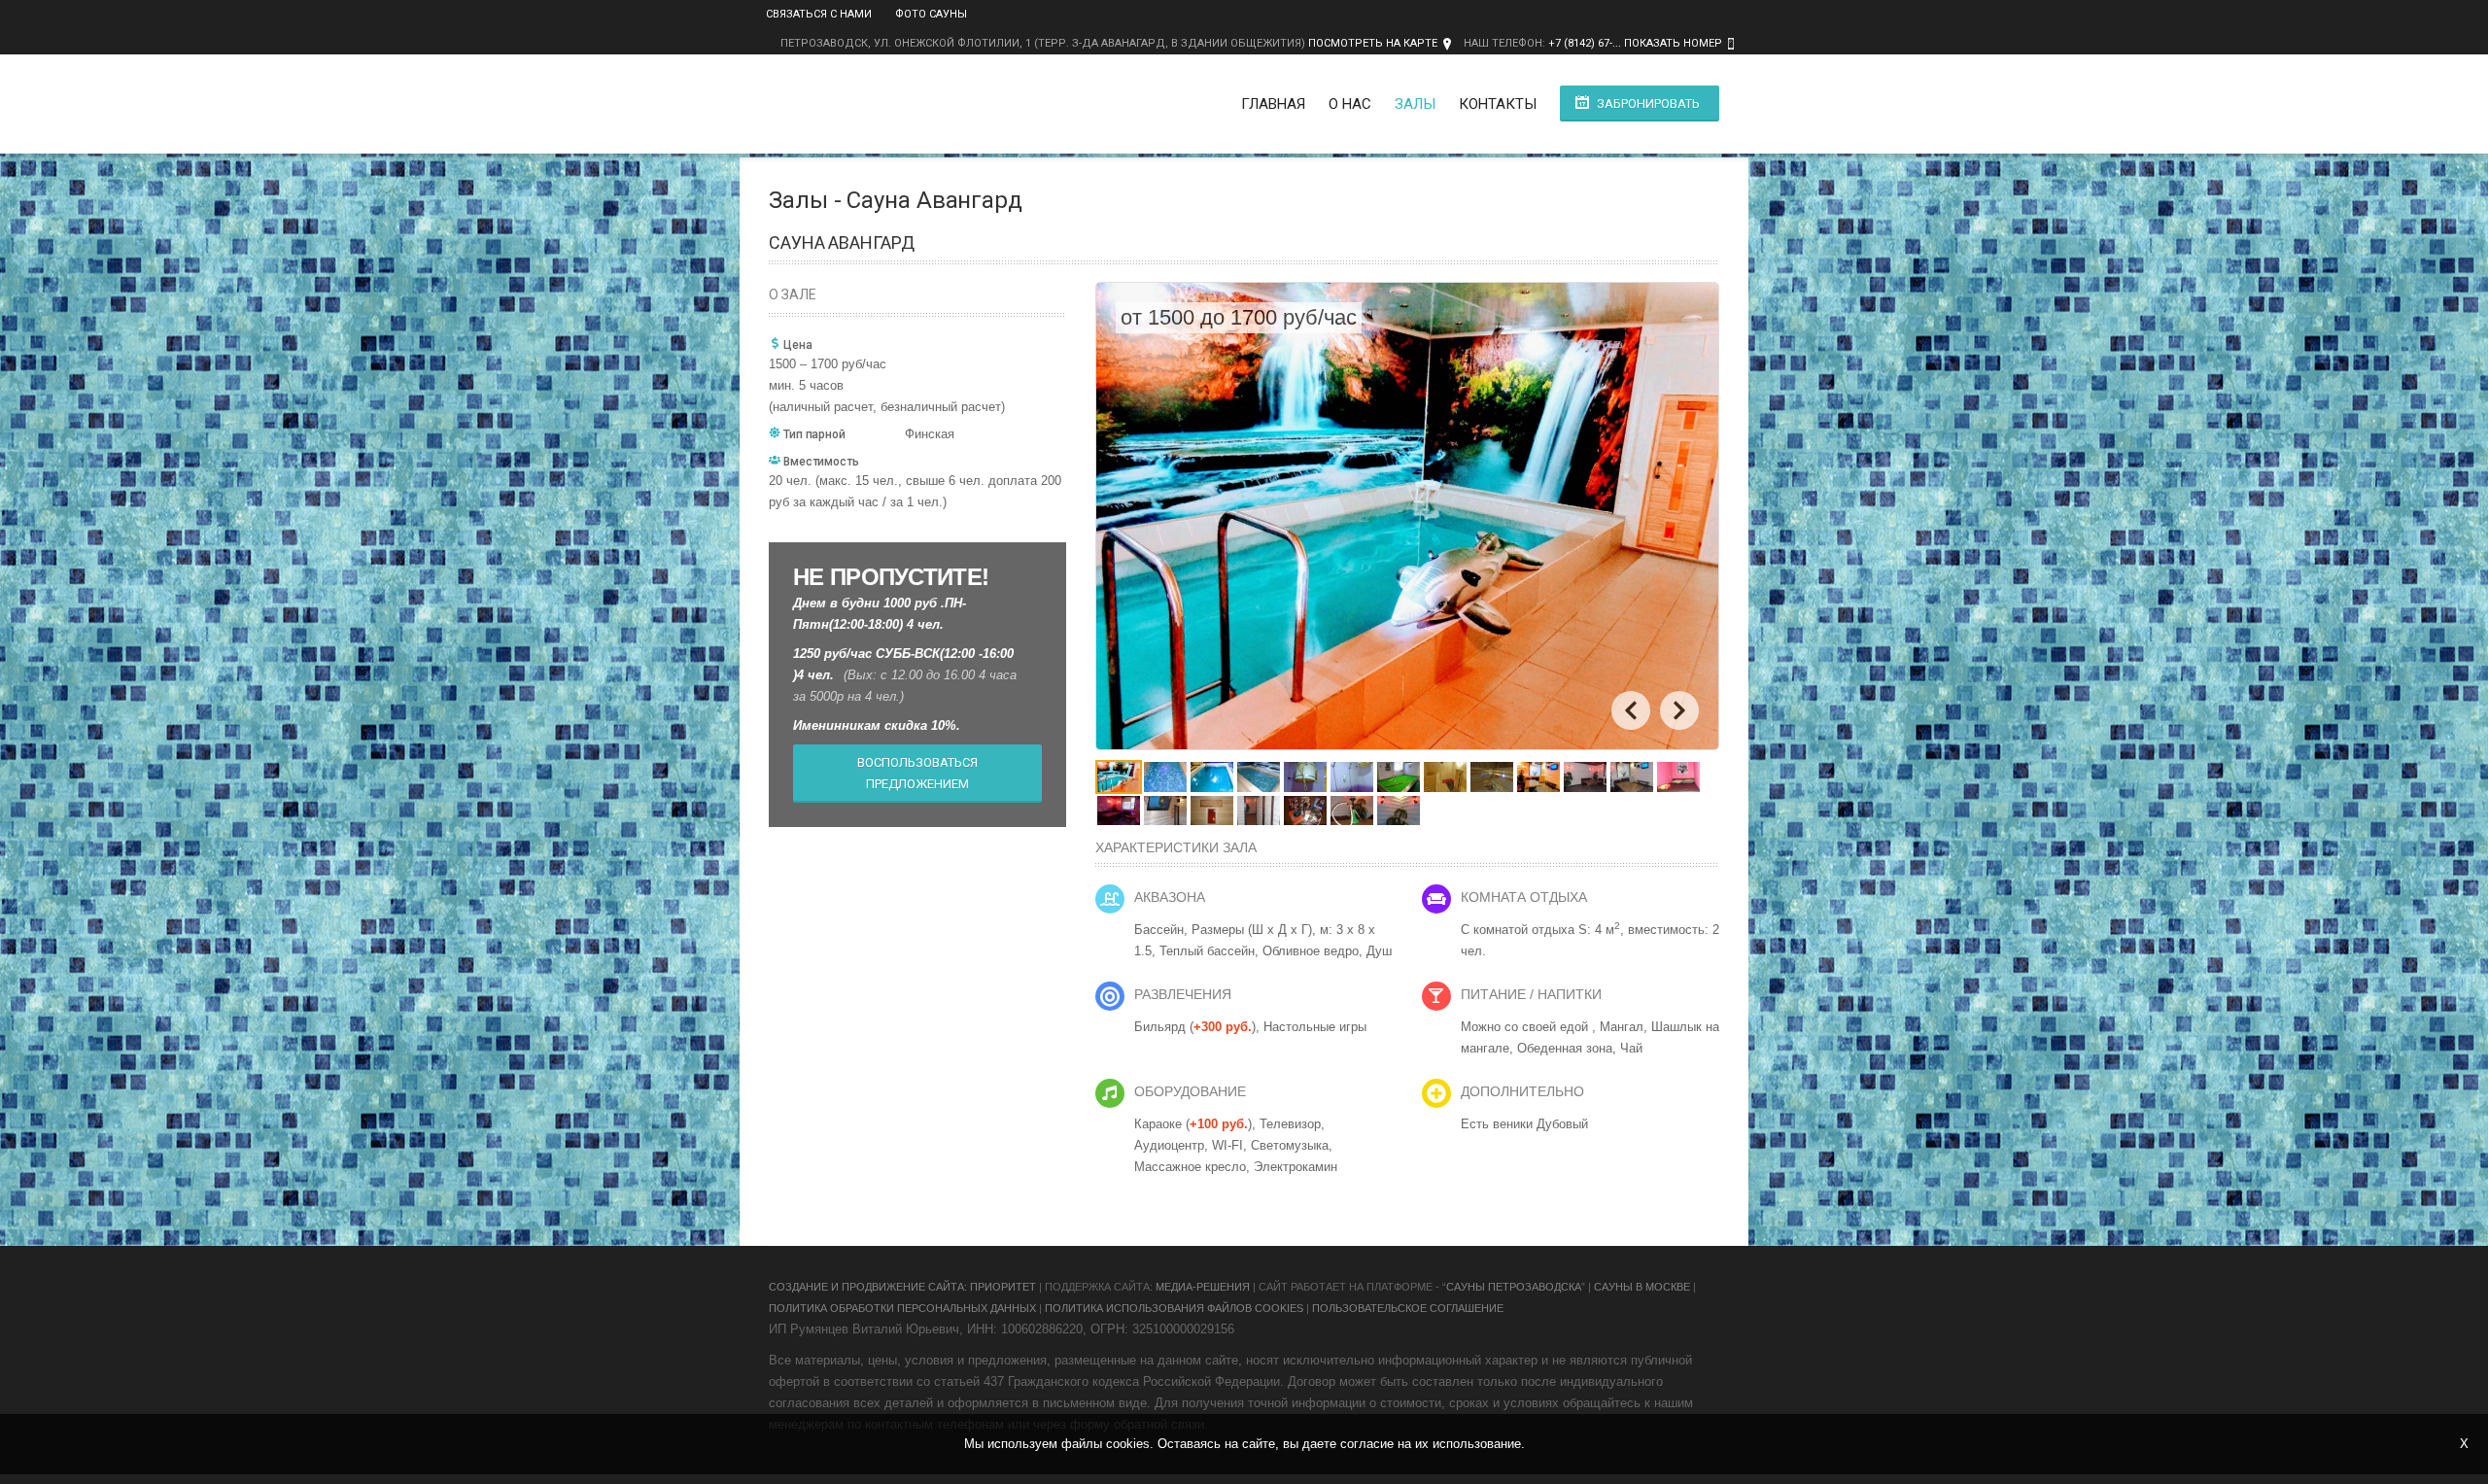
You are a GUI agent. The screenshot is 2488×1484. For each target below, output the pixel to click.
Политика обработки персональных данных (902, 1308)
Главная (1273, 104)
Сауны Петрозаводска (1514, 1287)
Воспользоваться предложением (917, 773)
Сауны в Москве (1642, 1287)
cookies (1128, 1444)
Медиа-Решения (1203, 1287)
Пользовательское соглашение (1408, 1308)
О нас (1350, 104)
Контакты (1498, 104)
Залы (1415, 104)
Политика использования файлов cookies (1174, 1308)
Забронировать (1648, 104)
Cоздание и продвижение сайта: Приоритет (902, 1287)
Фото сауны (931, 14)
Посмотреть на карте (1373, 43)
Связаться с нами (819, 14)
